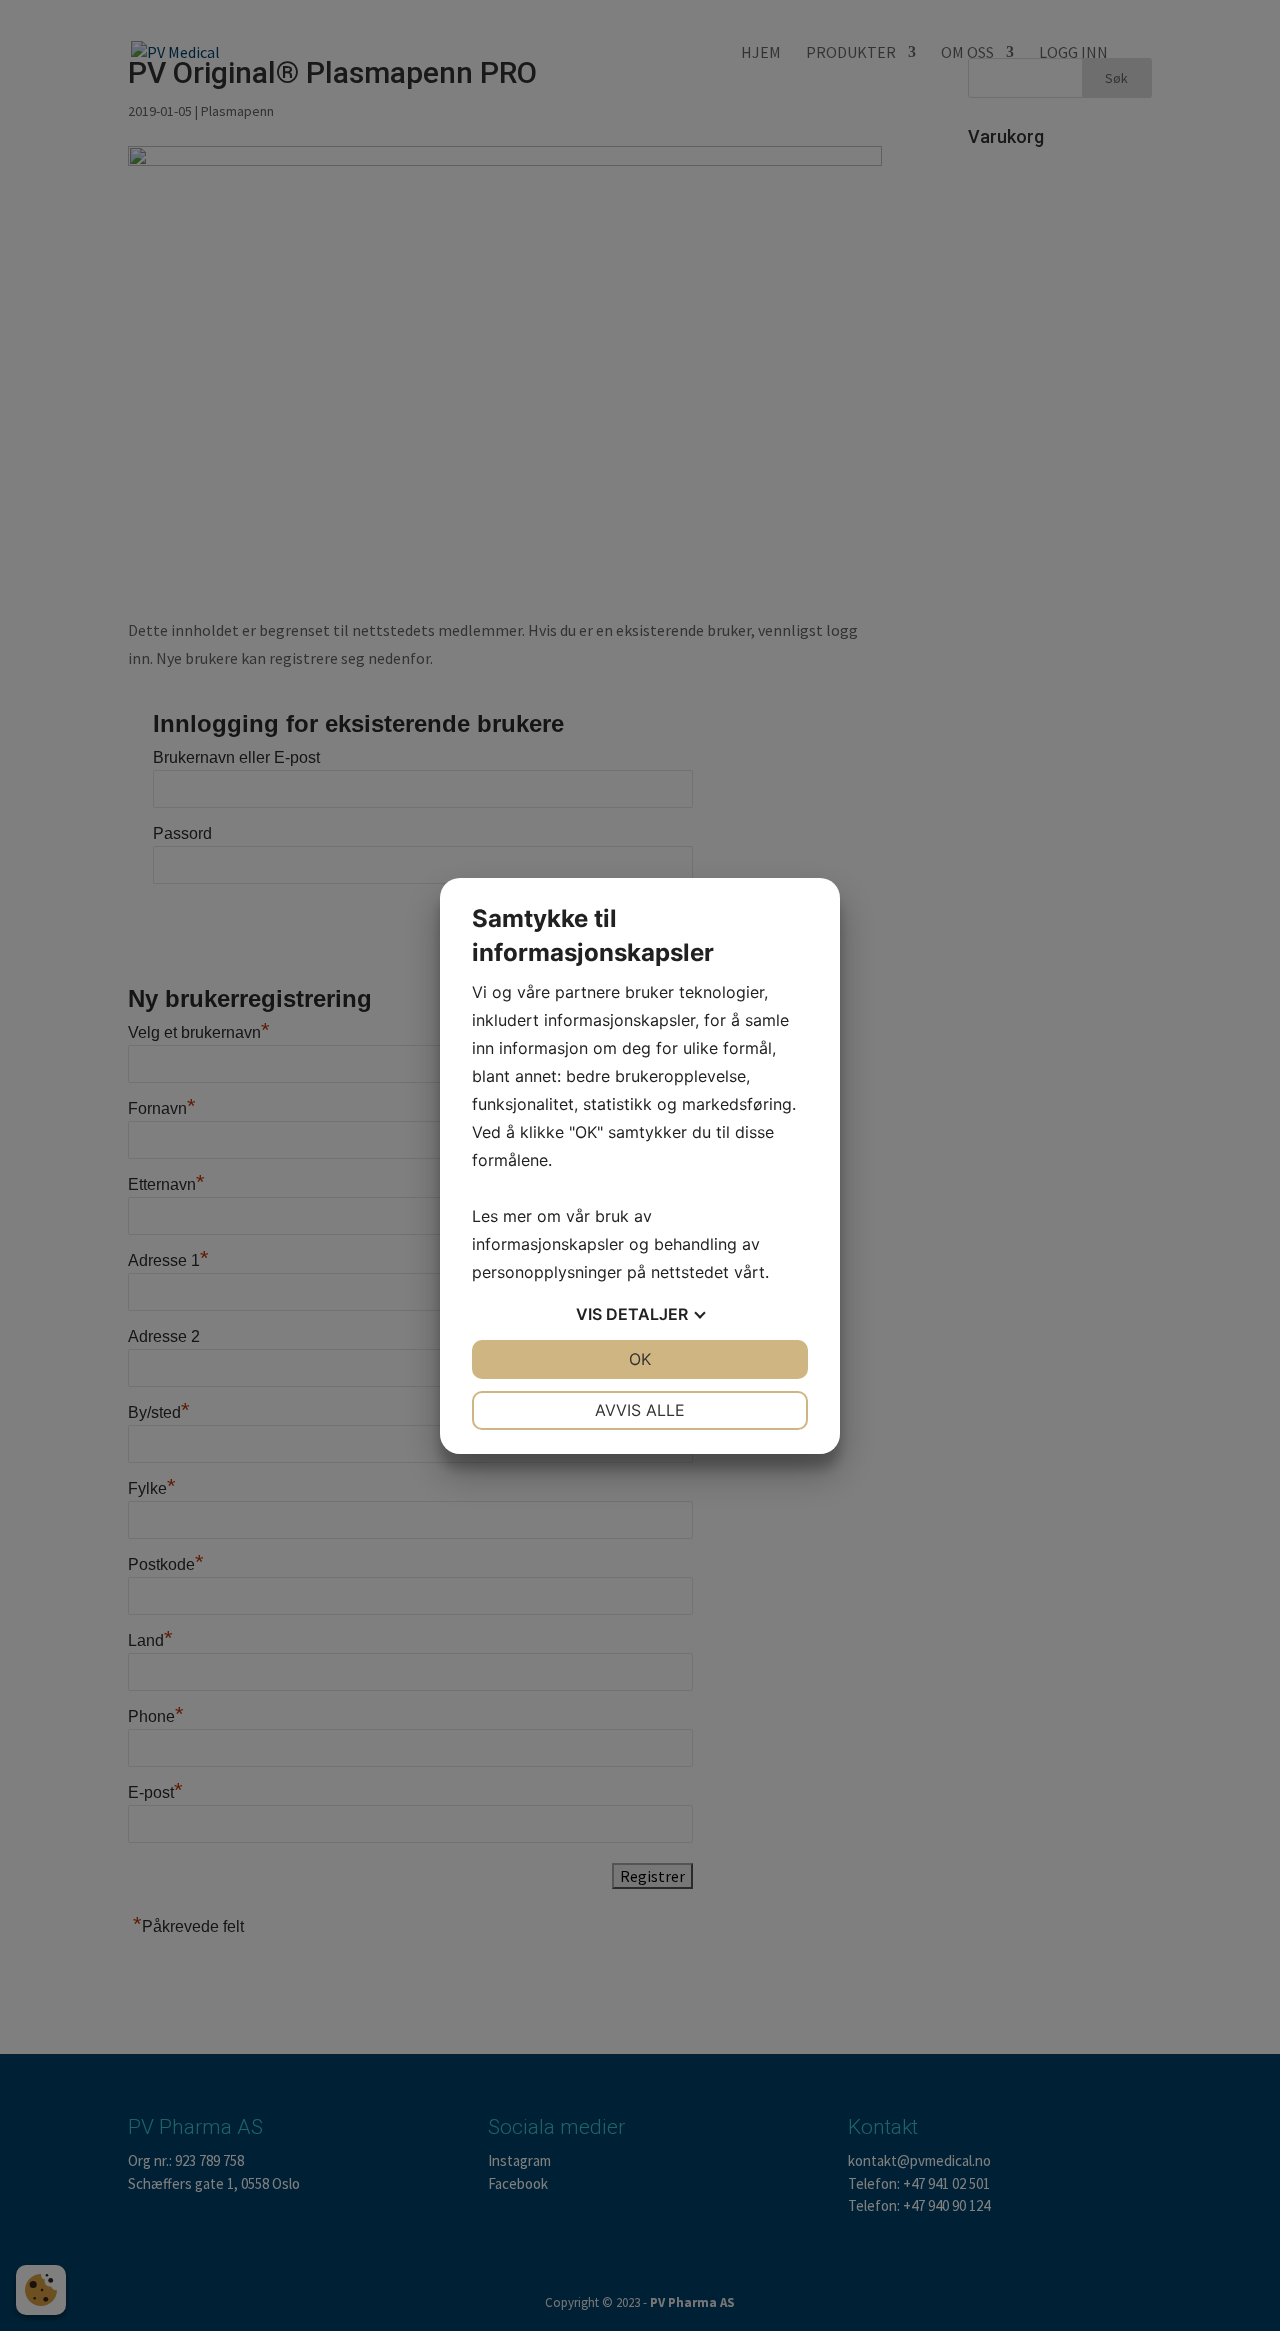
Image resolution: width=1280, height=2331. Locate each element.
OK (640, 1359)
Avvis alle (640, 1410)
